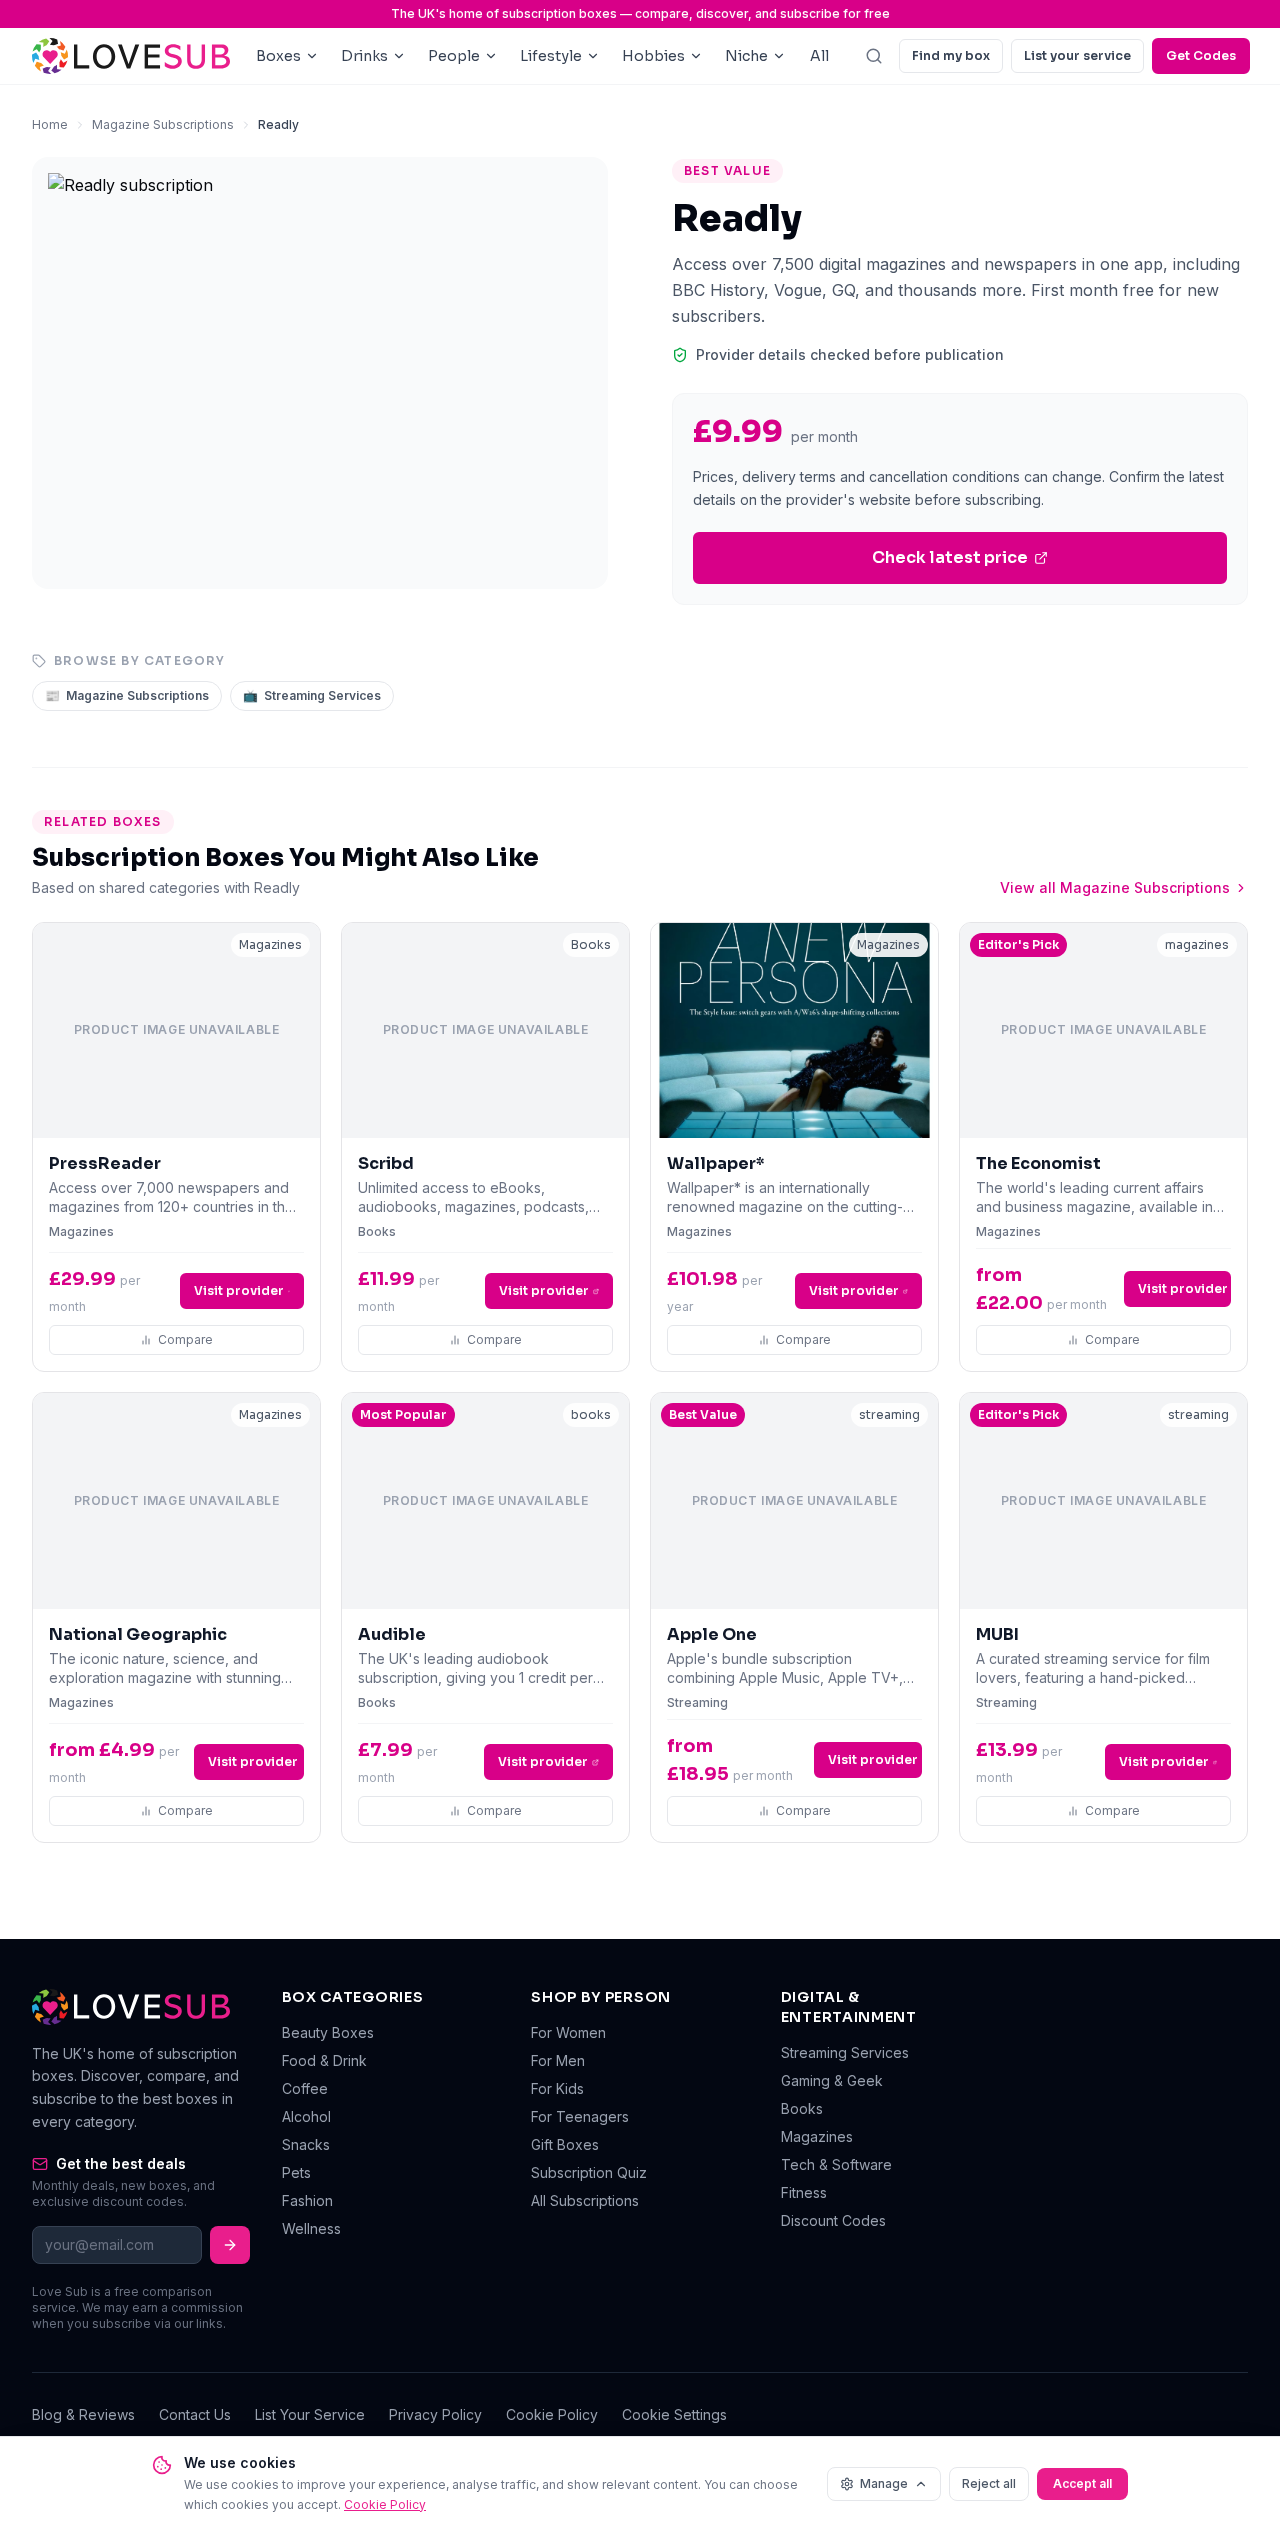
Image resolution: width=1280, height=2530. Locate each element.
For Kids (557, 2088)
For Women (568, 2032)
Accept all (1082, 2483)
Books (802, 2108)
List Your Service (310, 2414)
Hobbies (653, 56)
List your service (1077, 55)
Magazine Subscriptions (163, 124)
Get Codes (1201, 55)
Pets (296, 2172)
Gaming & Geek (832, 2080)
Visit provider (239, 1290)
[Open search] (874, 56)
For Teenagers (580, 2116)
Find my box (951, 55)
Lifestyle (551, 56)
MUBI (997, 1634)
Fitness (804, 2192)
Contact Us (195, 2414)
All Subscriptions (585, 2200)
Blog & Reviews (83, 2414)
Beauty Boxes (328, 2032)
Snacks (306, 2144)
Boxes (278, 56)
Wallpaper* (716, 1163)
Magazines (817, 2136)
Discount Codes (833, 2220)
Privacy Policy (435, 2414)
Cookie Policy (552, 2414)
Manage (884, 2483)
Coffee (305, 2088)
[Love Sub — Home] (131, 56)
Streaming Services (312, 695)
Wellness (311, 2228)
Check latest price (950, 557)
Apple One (712, 1634)
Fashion (307, 2200)
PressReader (105, 1163)
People (454, 56)
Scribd (386, 1163)
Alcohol (306, 2116)
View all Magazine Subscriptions (1115, 887)
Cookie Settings (674, 2414)
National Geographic (138, 1634)
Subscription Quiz (589, 2172)
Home (50, 124)
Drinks (364, 56)
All (819, 56)
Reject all (989, 2483)
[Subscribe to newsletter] (230, 2245)
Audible (392, 1634)
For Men (558, 2060)
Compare (185, 1339)
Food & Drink (324, 2060)
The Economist (1038, 1163)
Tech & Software (836, 2164)
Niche (746, 56)
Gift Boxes (565, 2144)
